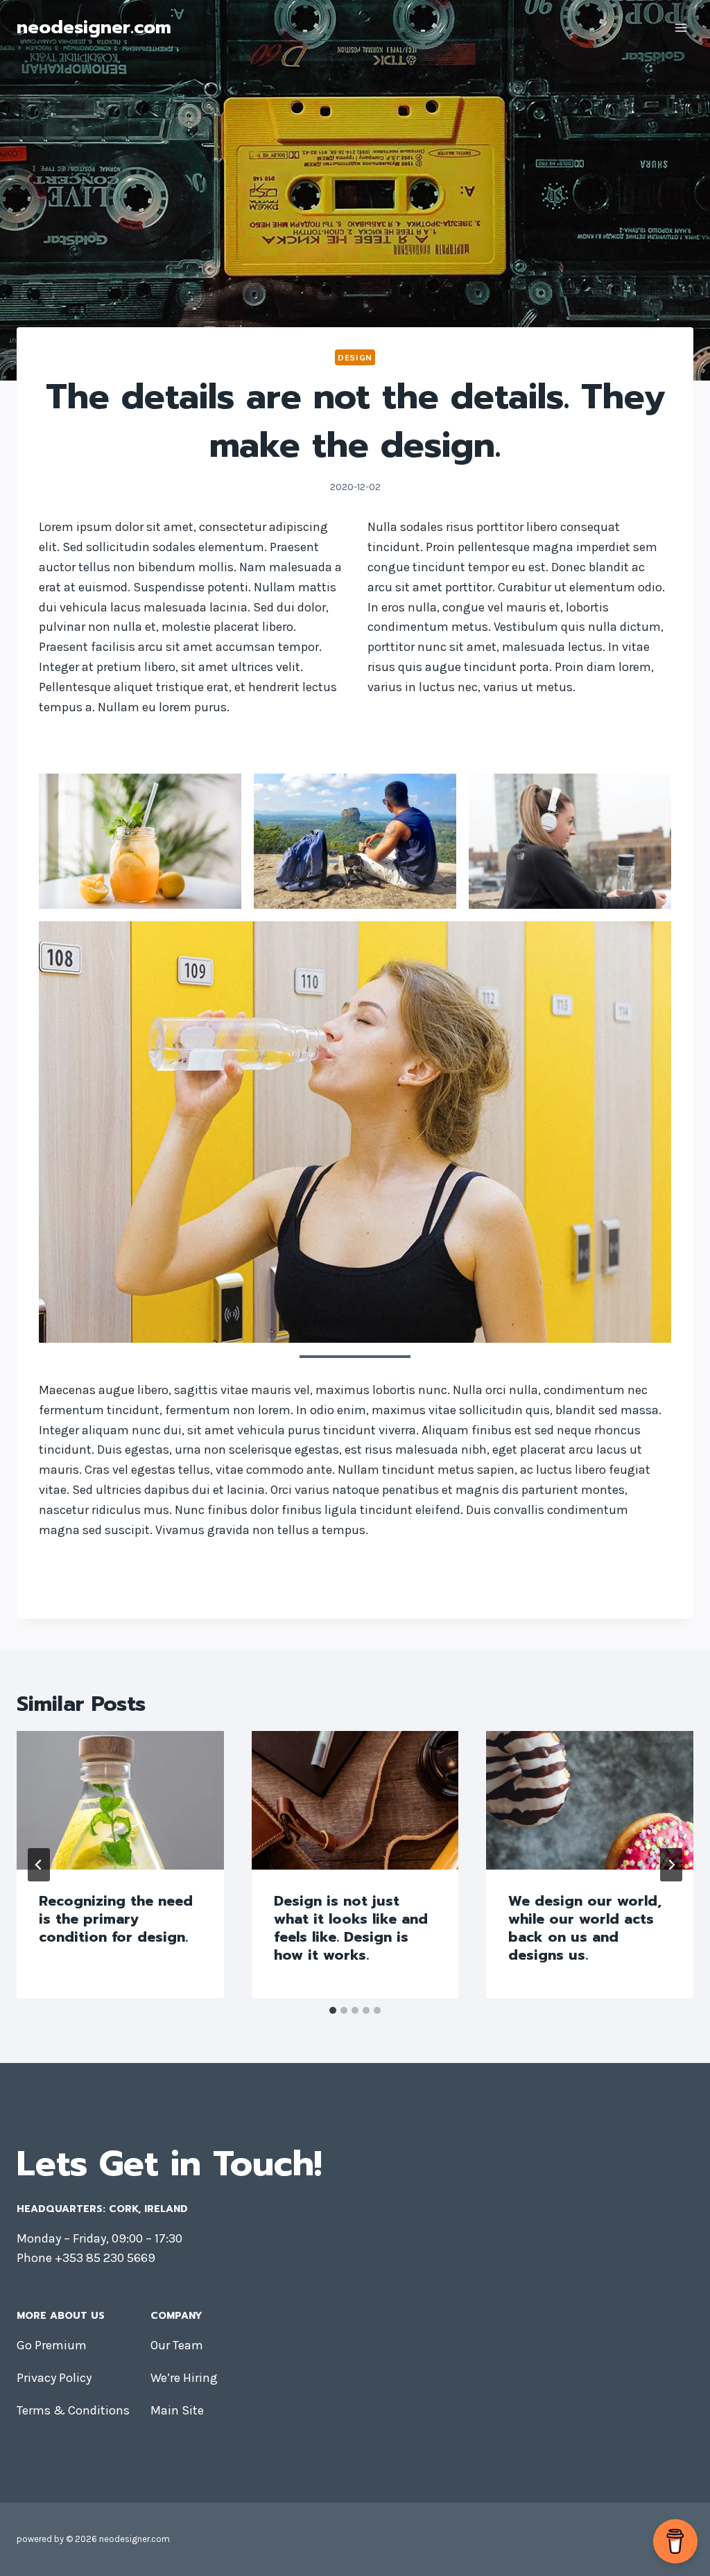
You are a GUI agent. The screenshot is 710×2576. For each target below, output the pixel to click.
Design (355, 357)
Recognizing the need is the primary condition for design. (116, 1919)
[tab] (333, 2010)
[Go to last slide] (39, 1865)
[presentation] (120, 1800)
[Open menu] (681, 27)
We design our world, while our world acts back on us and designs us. (585, 1928)
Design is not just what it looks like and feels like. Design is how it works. (351, 1928)
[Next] (671, 1865)
